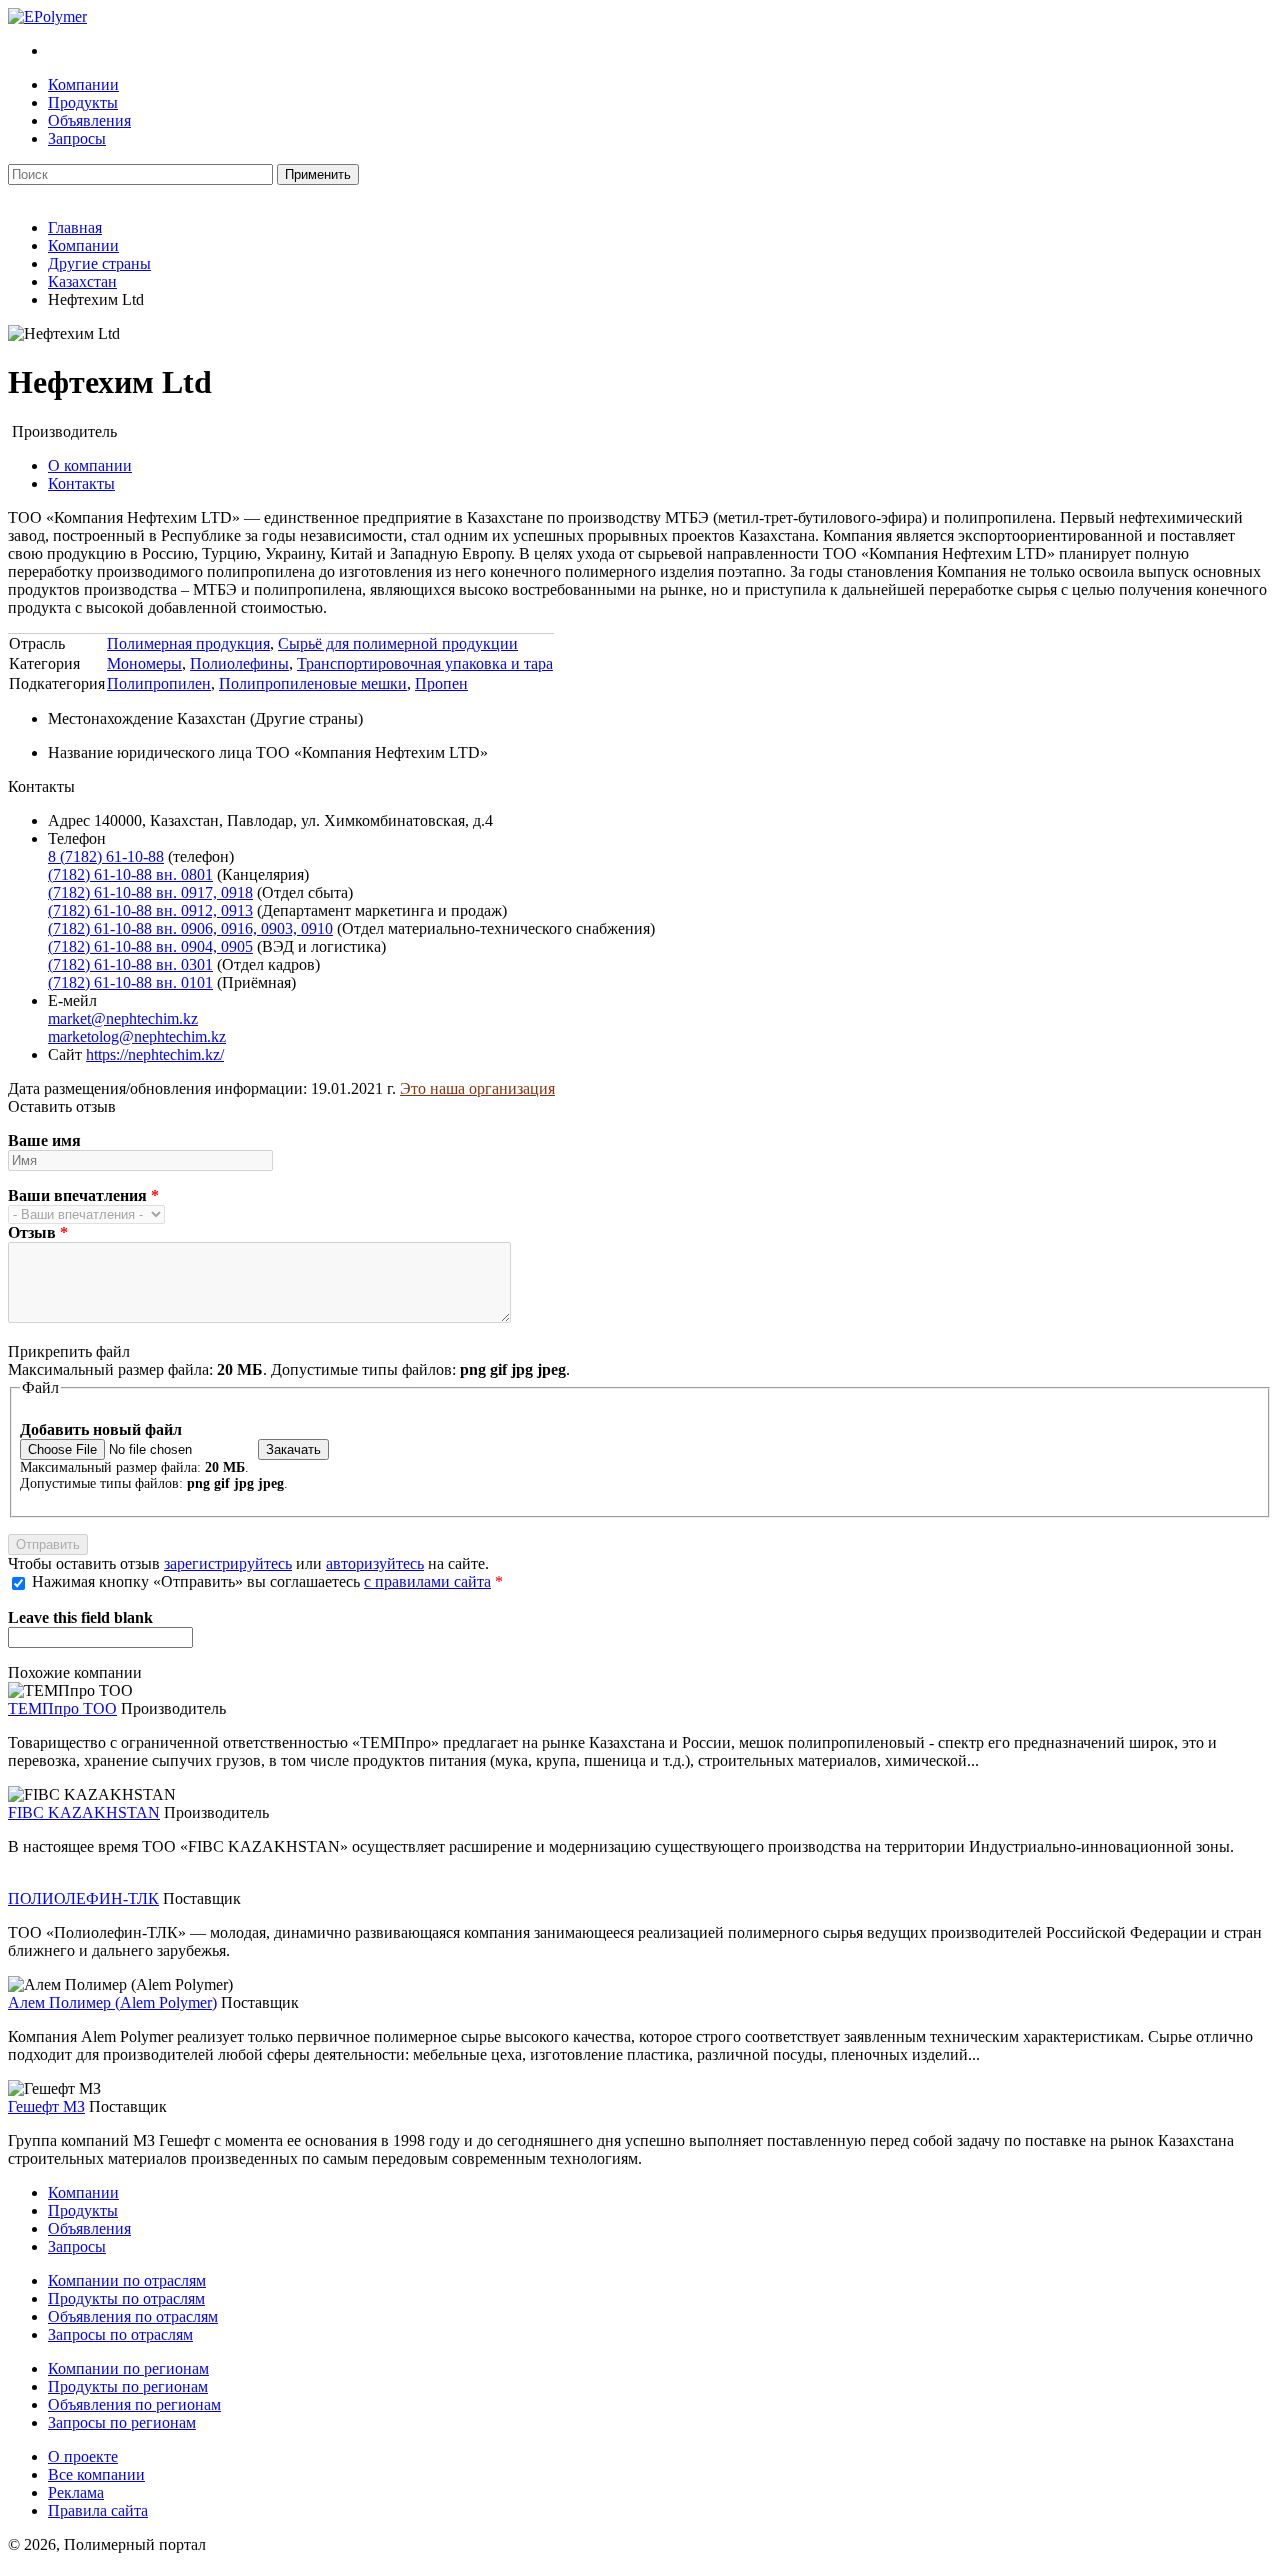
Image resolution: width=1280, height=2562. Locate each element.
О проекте (83, 2456)
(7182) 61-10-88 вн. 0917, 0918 (150, 892)
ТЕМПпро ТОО (62, 1708)
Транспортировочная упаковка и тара (425, 663)
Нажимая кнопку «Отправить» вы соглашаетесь (267, 1581)
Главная (75, 227)
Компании (83, 84)
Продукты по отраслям (126, 2298)
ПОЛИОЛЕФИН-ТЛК (83, 1898)
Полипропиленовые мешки (313, 683)
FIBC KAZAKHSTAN (84, 1812)
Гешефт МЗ (46, 2106)
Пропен (441, 683)
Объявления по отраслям (133, 2316)
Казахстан (82, 281)
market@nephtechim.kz (123, 1018)
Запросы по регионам (122, 2422)
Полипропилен (159, 683)
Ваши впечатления (83, 1195)
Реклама (76, 2492)
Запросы (77, 138)
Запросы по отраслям (120, 2334)
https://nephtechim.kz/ (155, 1054)
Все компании (96, 2474)
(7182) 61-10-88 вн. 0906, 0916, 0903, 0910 (190, 928)
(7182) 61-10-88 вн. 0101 (130, 982)
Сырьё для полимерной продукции (398, 643)
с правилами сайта (427, 1581)
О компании (90, 465)
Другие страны (99, 263)
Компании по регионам (128, 2368)
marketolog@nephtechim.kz (137, 1036)
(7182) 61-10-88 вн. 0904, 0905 (150, 946)
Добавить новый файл (101, 1429)
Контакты (81, 483)
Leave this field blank (80, 1617)
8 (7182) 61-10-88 (106, 856)
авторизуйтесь (375, 1563)
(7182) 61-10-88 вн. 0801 (130, 874)
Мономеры (144, 663)
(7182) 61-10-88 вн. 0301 (130, 964)
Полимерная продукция (188, 643)
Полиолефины (239, 663)
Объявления (89, 120)
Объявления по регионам (134, 2404)
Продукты (83, 102)
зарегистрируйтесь (228, 1563)
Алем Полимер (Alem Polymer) (112, 2002)
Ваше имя (44, 1140)
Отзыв (38, 1232)
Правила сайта (98, 2510)
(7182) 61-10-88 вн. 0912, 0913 (150, 910)
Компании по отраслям (127, 2280)
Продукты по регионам (128, 2386)
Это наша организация (477, 1088)
